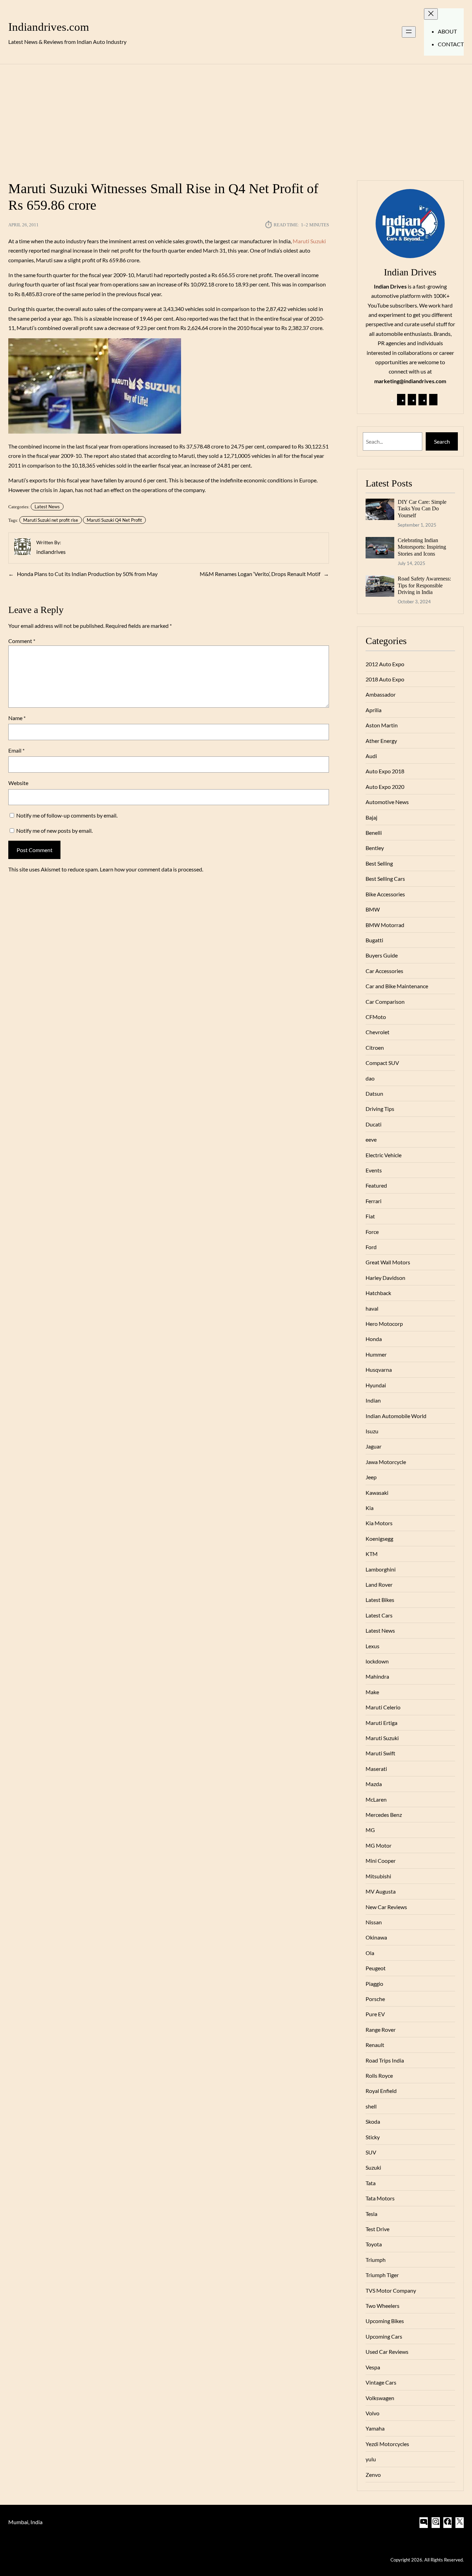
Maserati (376, 1769)
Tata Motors (380, 2198)
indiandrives (51, 552)
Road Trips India (385, 2060)
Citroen (375, 1048)
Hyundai (376, 1385)
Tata (371, 2183)
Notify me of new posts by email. (54, 831)
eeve (371, 1139)
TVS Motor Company (391, 2290)
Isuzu (372, 1431)
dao (370, 1078)
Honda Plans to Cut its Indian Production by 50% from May (87, 574)
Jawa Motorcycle (386, 1462)
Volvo (372, 2413)
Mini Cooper (381, 1861)
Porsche (375, 1999)
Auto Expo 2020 (385, 787)
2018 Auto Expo (385, 679)
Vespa (373, 2367)
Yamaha (375, 2428)
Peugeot (376, 1968)
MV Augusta (381, 1891)
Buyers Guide (382, 955)
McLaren (376, 1799)
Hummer (376, 1354)
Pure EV (375, 2014)
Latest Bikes (380, 1600)
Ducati (374, 1124)
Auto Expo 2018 (385, 771)
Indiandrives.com (49, 27)
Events (374, 1170)
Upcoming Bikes (385, 2321)
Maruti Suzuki (309, 241)
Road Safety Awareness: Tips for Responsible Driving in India (424, 585)
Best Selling (379, 863)
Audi (371, 756)
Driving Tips (380, 1109)
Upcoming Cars (384, 2336)
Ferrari (374, 1201)
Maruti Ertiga (381, 1723)
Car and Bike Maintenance (397, 986)
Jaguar (374, 1446)
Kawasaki (377, 1493)
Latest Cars (379, 1615)
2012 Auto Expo (385, 664)
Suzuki (373, 2167)
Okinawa (376, 1937)
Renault (375, 2045)
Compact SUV (382, 1063)
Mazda (374, 1784)
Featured (376, 1185)
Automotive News (387, 802)
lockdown (377, 1661)
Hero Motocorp (384, 1324)
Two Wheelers (383, 2306)
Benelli (374, 833)
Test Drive (377, 2229)
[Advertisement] (236, 118)
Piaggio (374, 1984)
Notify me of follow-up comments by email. (67, 815)
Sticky (373, 2137)
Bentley (375, 848)
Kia (370, 1508)
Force (372, 1232)
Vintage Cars (381, 2382)
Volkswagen (380, 2398)
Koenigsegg (379, 1539)
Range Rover (381, 2030)
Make (372, 1692)
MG (370, 1830)
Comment (22, 641)
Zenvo (373, 2475)
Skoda (373, 2121)
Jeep (371, 1477)
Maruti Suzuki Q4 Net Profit (114, 520)
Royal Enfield (381, 2091)
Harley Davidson (385, 1278)
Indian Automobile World (396, 1416)
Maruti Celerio (383, 1707)
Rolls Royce (379, 2075)
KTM (372, 1554)
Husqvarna (379, 1370)
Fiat (370, 1216)
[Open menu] (409, 32)
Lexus (372, 1646)
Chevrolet (377, 1032)
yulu (371, 2459)
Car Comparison (385, 1002)
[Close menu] (431, 14)
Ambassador (381, 694)
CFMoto (376, 1017)
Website (18, 783)
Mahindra (377, 1676)
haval (372, 1308)
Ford (371, 1247)
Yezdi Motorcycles (387, 2444)
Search (442, 441)
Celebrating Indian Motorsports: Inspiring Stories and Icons (422, 547)
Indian (373, 1400)
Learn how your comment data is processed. (152, 869)
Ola (370, 1953)
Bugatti (374, 940)
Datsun (374, 1093)
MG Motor (379, 1845)
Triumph (376, 2260)
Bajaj (371, 817)
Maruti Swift (380, 1753)
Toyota (374, 2244)
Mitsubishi (378, 1876)
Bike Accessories (385, 894)
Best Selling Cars (385, 879)
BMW (373, 909)
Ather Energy (381, 741)
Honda (374, 1339)
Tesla (371, 2214)
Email (16, 750)
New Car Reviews (386, 1907)
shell (371, 2106)
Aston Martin (382, 725)
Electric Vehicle (384, 1155)
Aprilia (374, 710)
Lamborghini (381, 1569)
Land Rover (379, 1584)
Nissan (374, 1922)
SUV (371, 2152)
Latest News (47, 507)
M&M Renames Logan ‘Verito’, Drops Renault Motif (260, 574)
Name (17, 718)
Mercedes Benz (384, 1815)
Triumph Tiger (382, 2275)
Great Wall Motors (388, 1262)
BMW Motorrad (385, 925)
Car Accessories (384, 971)
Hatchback (378, 1293)
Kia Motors (379, 1523)
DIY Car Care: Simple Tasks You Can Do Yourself (422, 509)
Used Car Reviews (387, 2352)
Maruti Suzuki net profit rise (51, 520)
